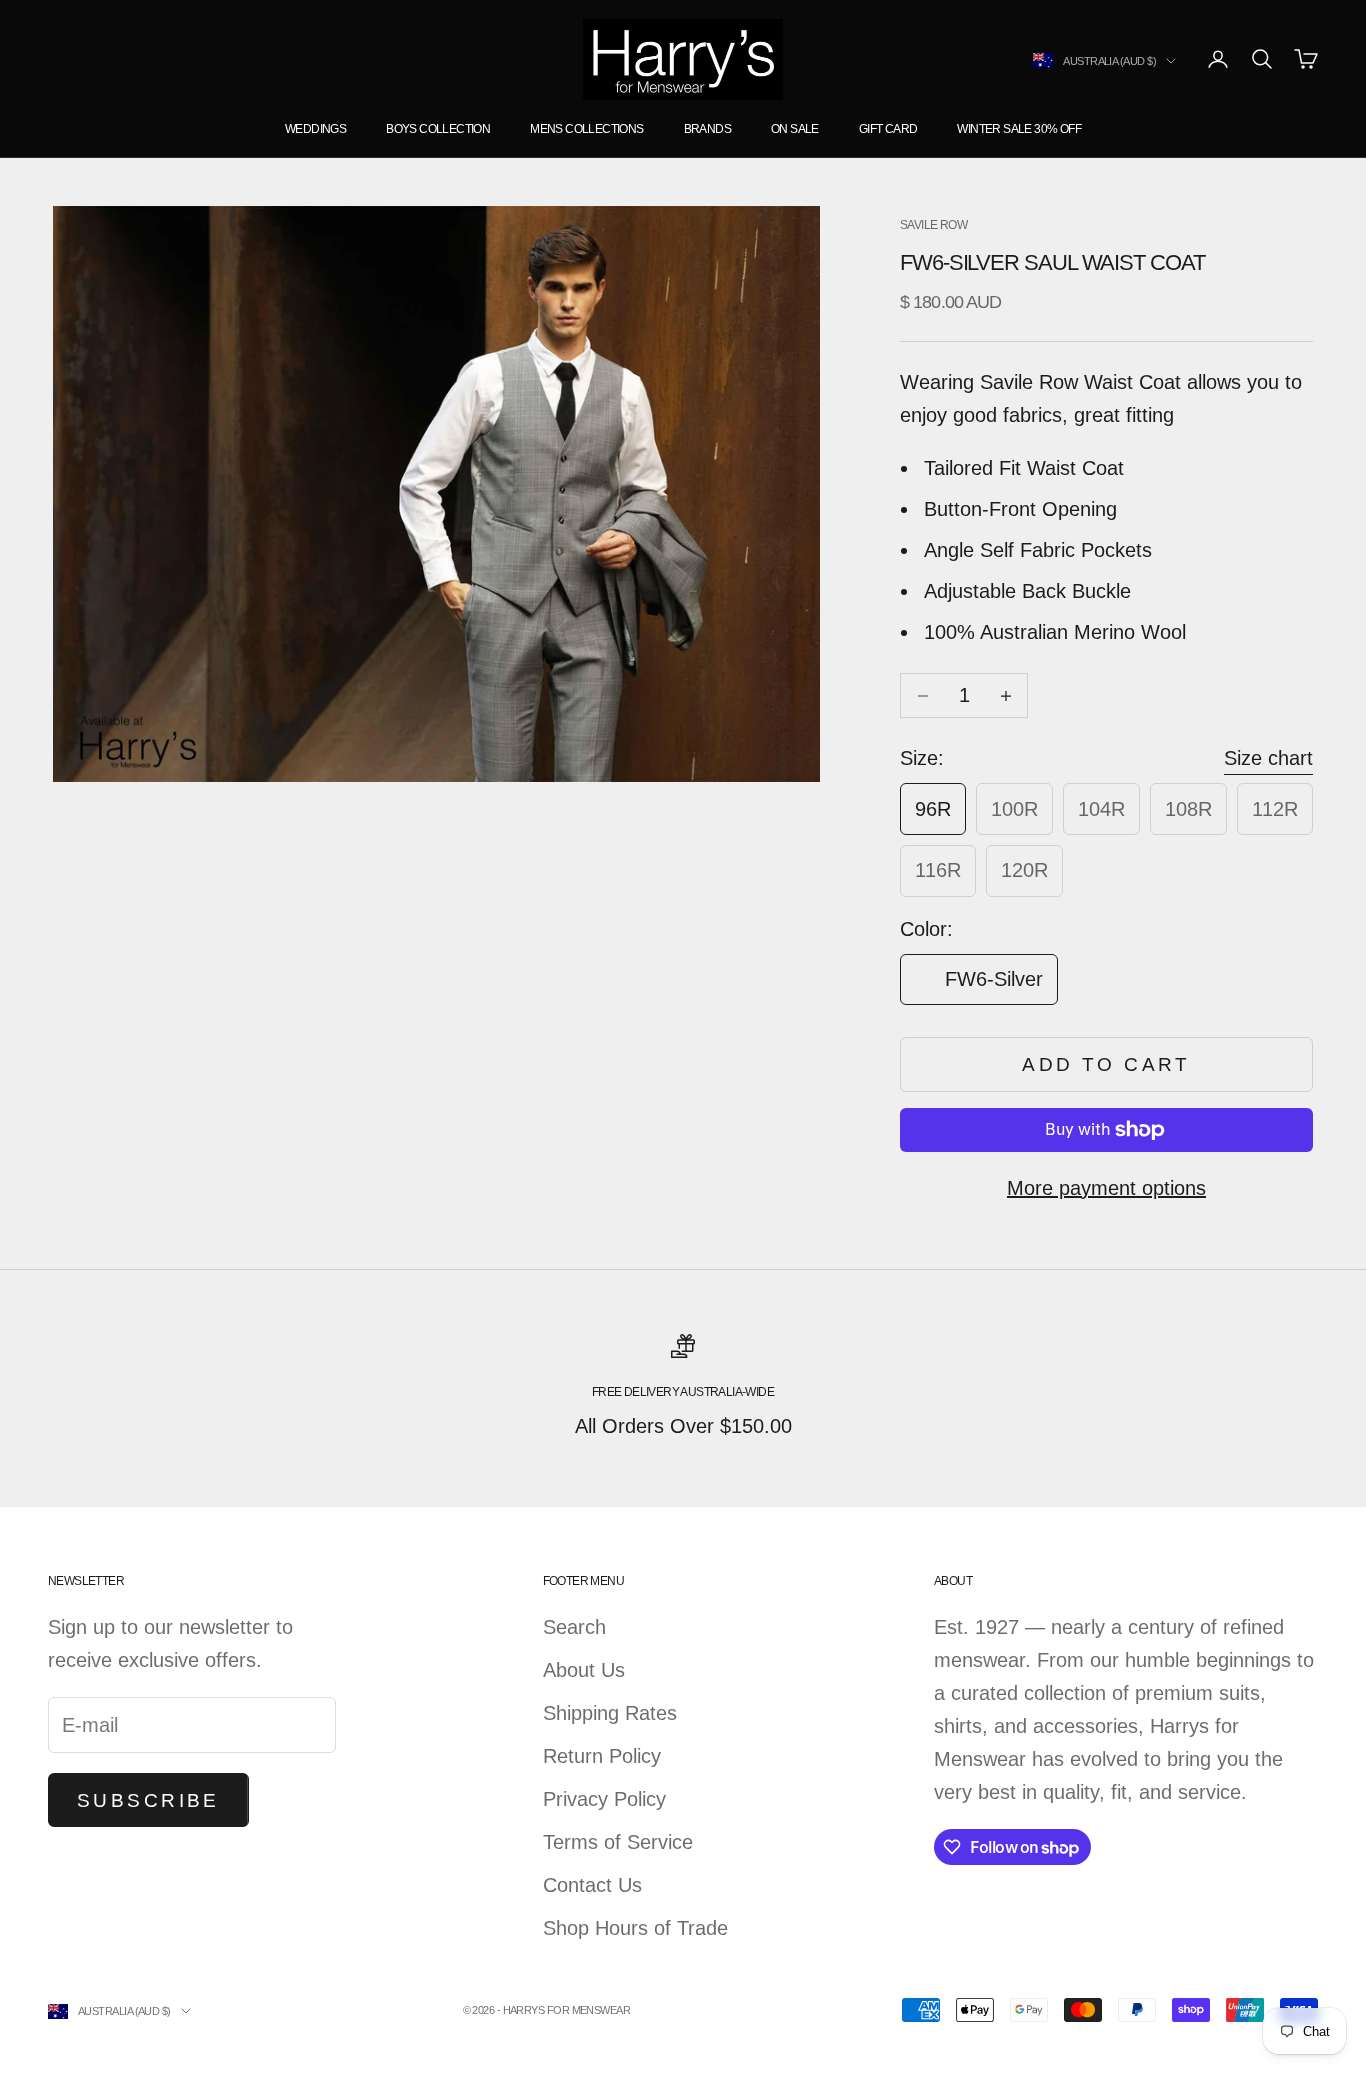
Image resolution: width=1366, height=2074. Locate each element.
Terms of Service (618, 1842)
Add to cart (1106, 1064)
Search (574, 1627)
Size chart (1268, 758)
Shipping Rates (610, 1713)
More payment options (1106, 1188)
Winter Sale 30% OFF (1019, 129)
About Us (584, 1670)
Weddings (315, 129)
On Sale (795, 129)
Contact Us (592, 1885)
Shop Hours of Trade (635, 1928)
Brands (707, 129)
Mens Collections (586, 129)
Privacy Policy (604, 1799)
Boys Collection (438, 129)
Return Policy (602, 1756)
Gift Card (888, 129)
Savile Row (933, 225)
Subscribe (148, 1800)
